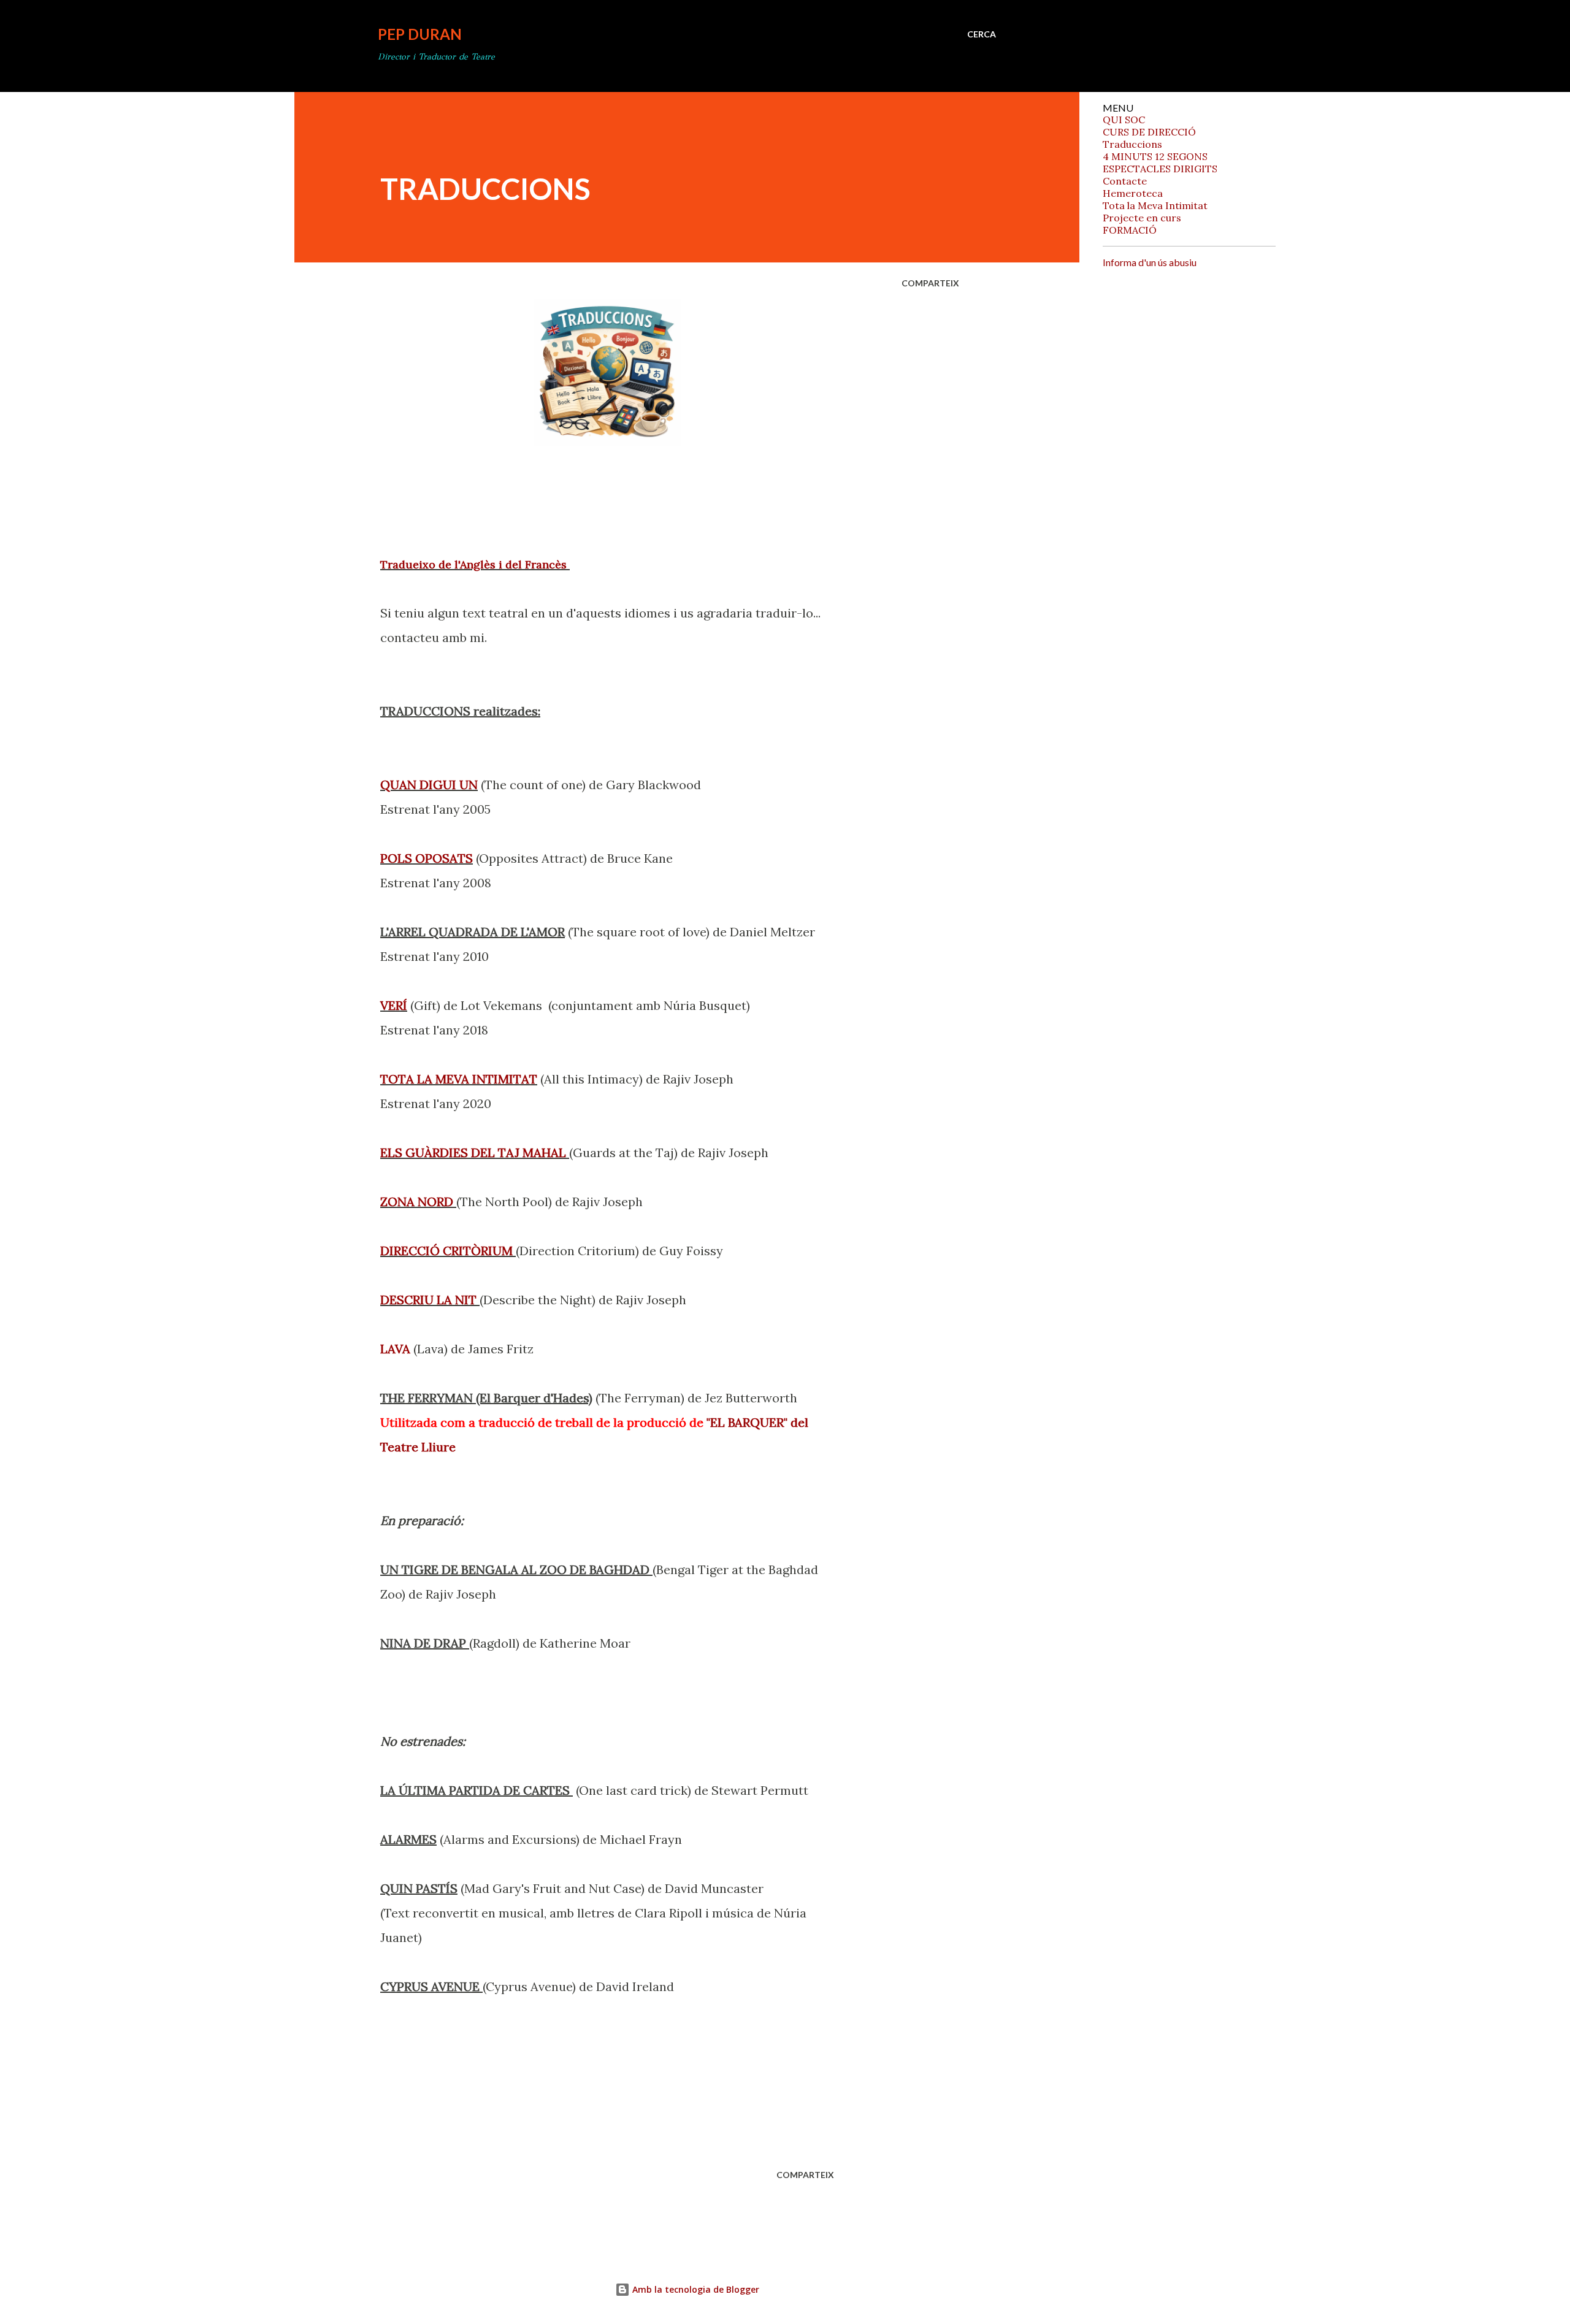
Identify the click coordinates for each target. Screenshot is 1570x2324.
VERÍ (394, 1005)
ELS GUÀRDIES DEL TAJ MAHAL (475, 1152)
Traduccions (1132, 144)
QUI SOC (1124, 120)
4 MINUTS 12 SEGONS (1155, 156)
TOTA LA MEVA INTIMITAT (459, 1079)
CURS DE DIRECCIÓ (1149, 132)
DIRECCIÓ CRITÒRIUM (446, 1251)
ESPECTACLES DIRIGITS (1160, 169)
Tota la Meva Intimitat (1155, 205)
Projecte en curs (1142, 218)
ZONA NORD (417, 1202)
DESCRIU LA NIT (428, 1300)
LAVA (395, 1349)
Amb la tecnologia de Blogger (695, 2289)
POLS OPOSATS (427, 858)
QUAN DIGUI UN (429, 785)
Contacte (1125, 181)
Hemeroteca (1133, 193)
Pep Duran (420, 34)
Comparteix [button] (930, 283)
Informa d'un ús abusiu (1150, 262)
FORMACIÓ (1130, 230)
